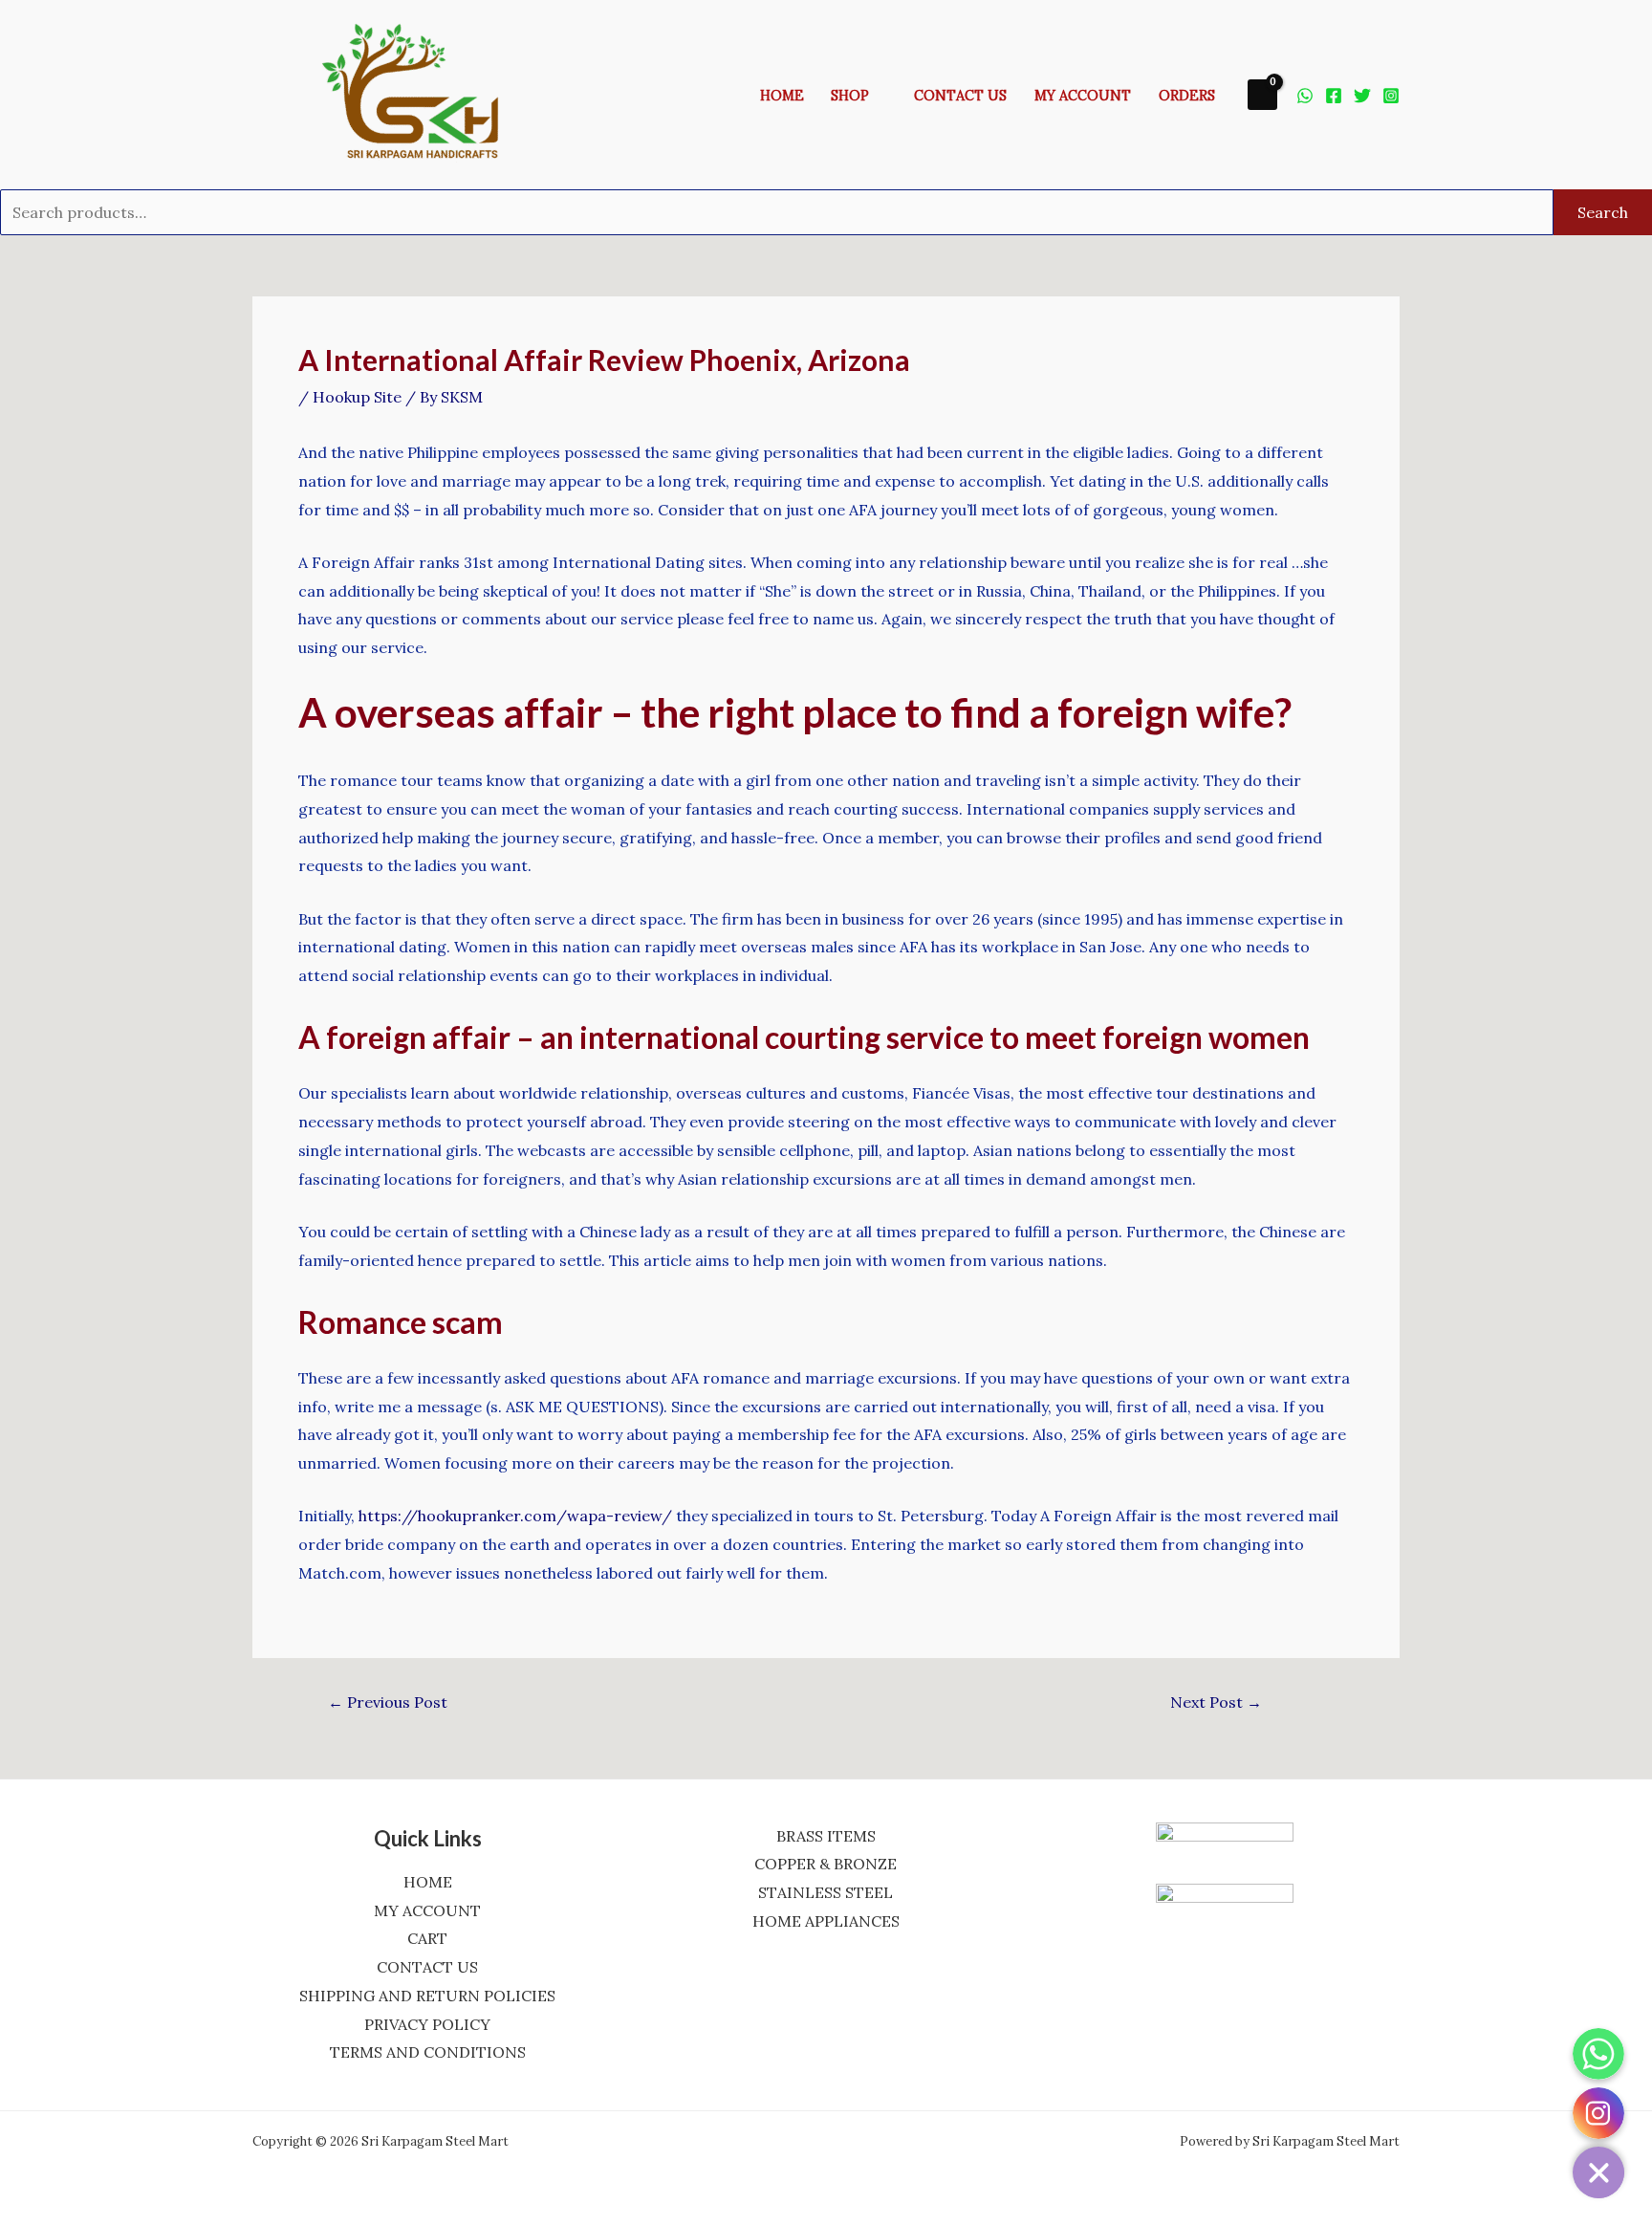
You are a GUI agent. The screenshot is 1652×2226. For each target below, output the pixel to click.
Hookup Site (357, 397)
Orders (1187, 96)
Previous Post (388, 1702)
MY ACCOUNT (427, 1910)
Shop (850, 96)
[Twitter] (1362, 96)
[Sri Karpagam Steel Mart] (424, 93)
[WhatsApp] (1305, 96)
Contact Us (960, 96)
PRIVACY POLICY (427, 2024)
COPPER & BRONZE (826, 1864)
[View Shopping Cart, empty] (1262, 94)
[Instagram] (1391, 96)
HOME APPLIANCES (826, 1921)
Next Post (1216, 1702)
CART (427, 1938)
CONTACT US (427, 1967)
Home (782, 96)
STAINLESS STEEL (826, 1892)
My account (1083, 96)
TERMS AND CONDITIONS (428, 2052)
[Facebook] (1334, 96)
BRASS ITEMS (826, 1836)
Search (1603, 212)
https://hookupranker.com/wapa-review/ (515, 1516)
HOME (428, 1882)
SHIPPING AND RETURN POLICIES (427, 1996)
